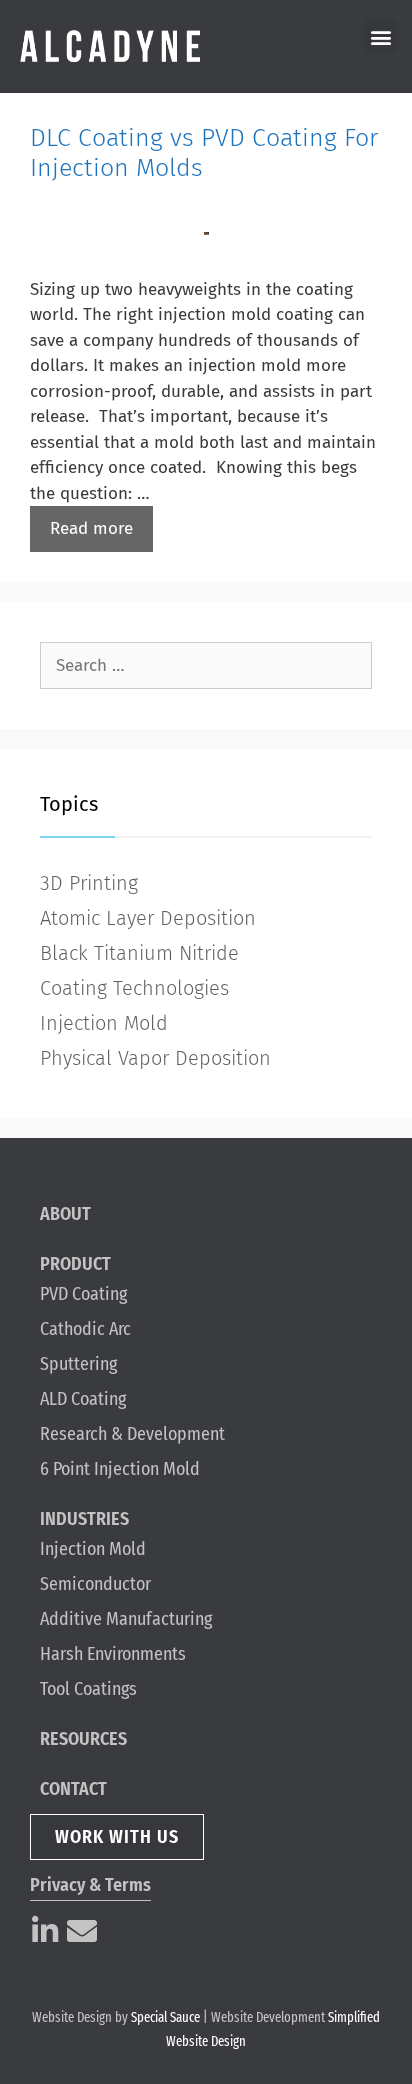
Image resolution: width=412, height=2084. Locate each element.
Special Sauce (165, 2017)
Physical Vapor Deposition (155, 1058)
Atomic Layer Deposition (148, 918)
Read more (91, 528)
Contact (73, 1789)
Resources (83, 1739)
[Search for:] (206, 665)
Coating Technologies (134, 988)
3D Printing (89, 883)
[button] (380, 36)
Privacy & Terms (90, 1885)
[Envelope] (82, 1931)
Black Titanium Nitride (139, 953)
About (65, 1214)
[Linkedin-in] (45, 1931)
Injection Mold (104, 1023)
